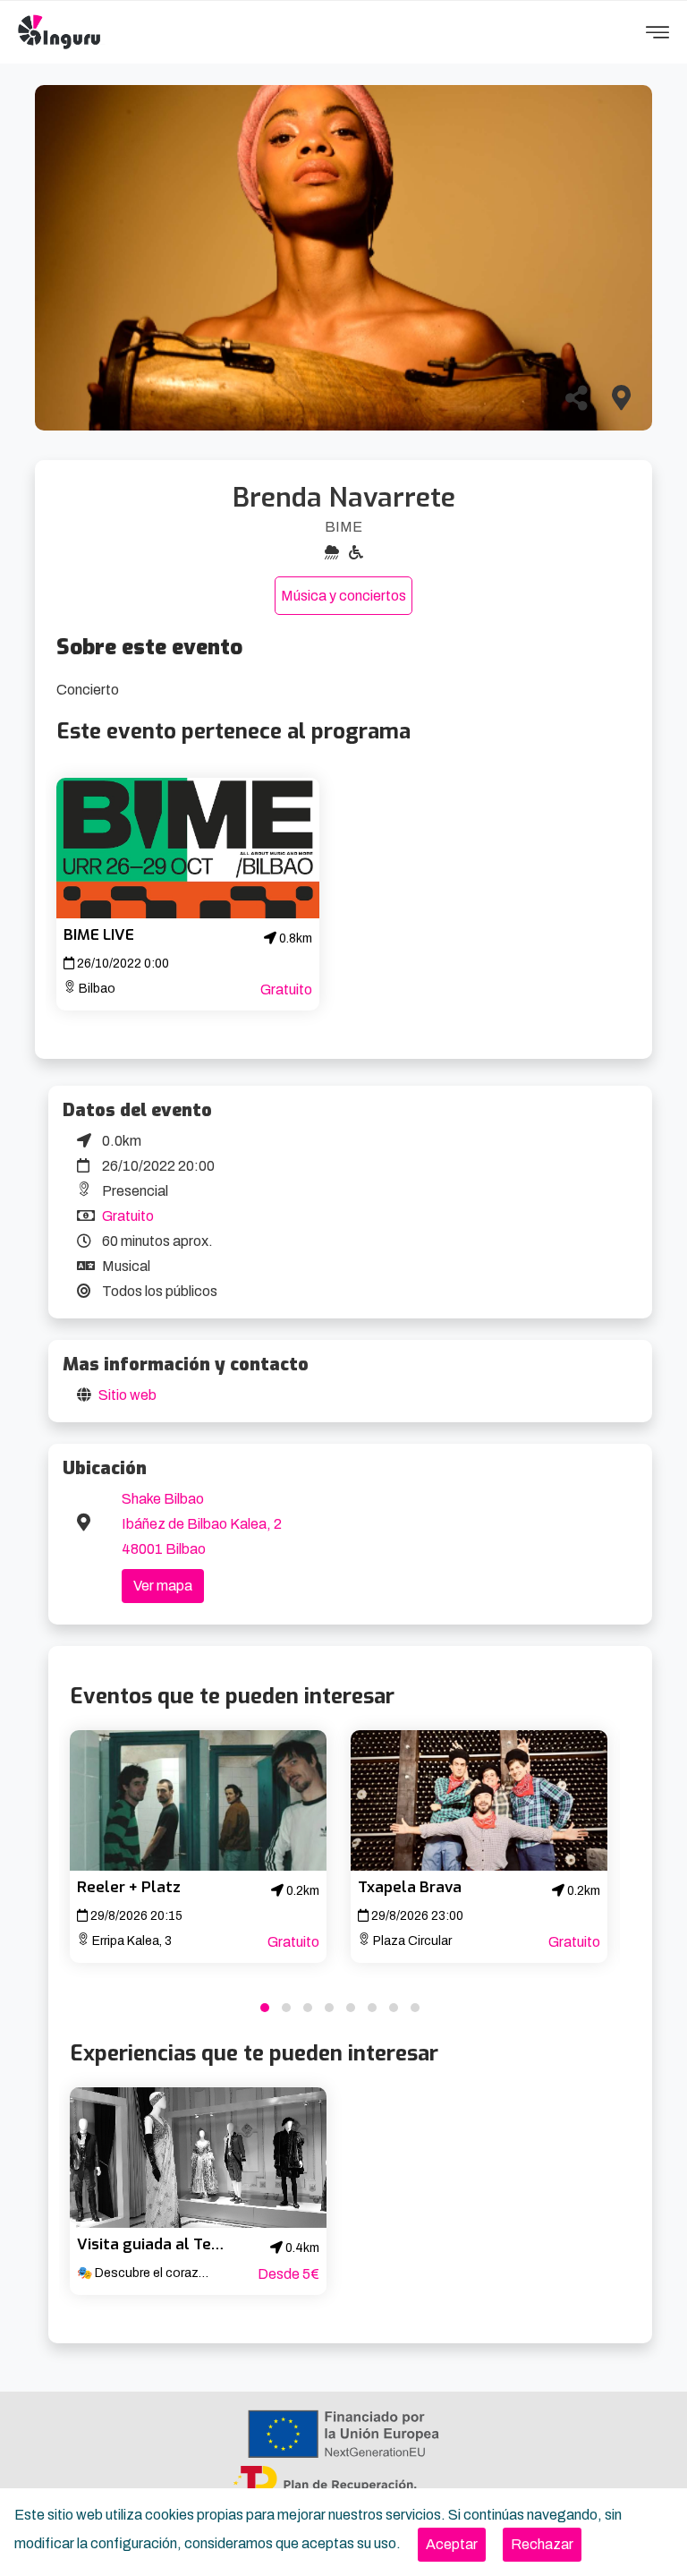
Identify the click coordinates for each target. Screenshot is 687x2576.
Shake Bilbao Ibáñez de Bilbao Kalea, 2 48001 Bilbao (202, 1524)
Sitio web (127, 1395)
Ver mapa (163, 1586)
